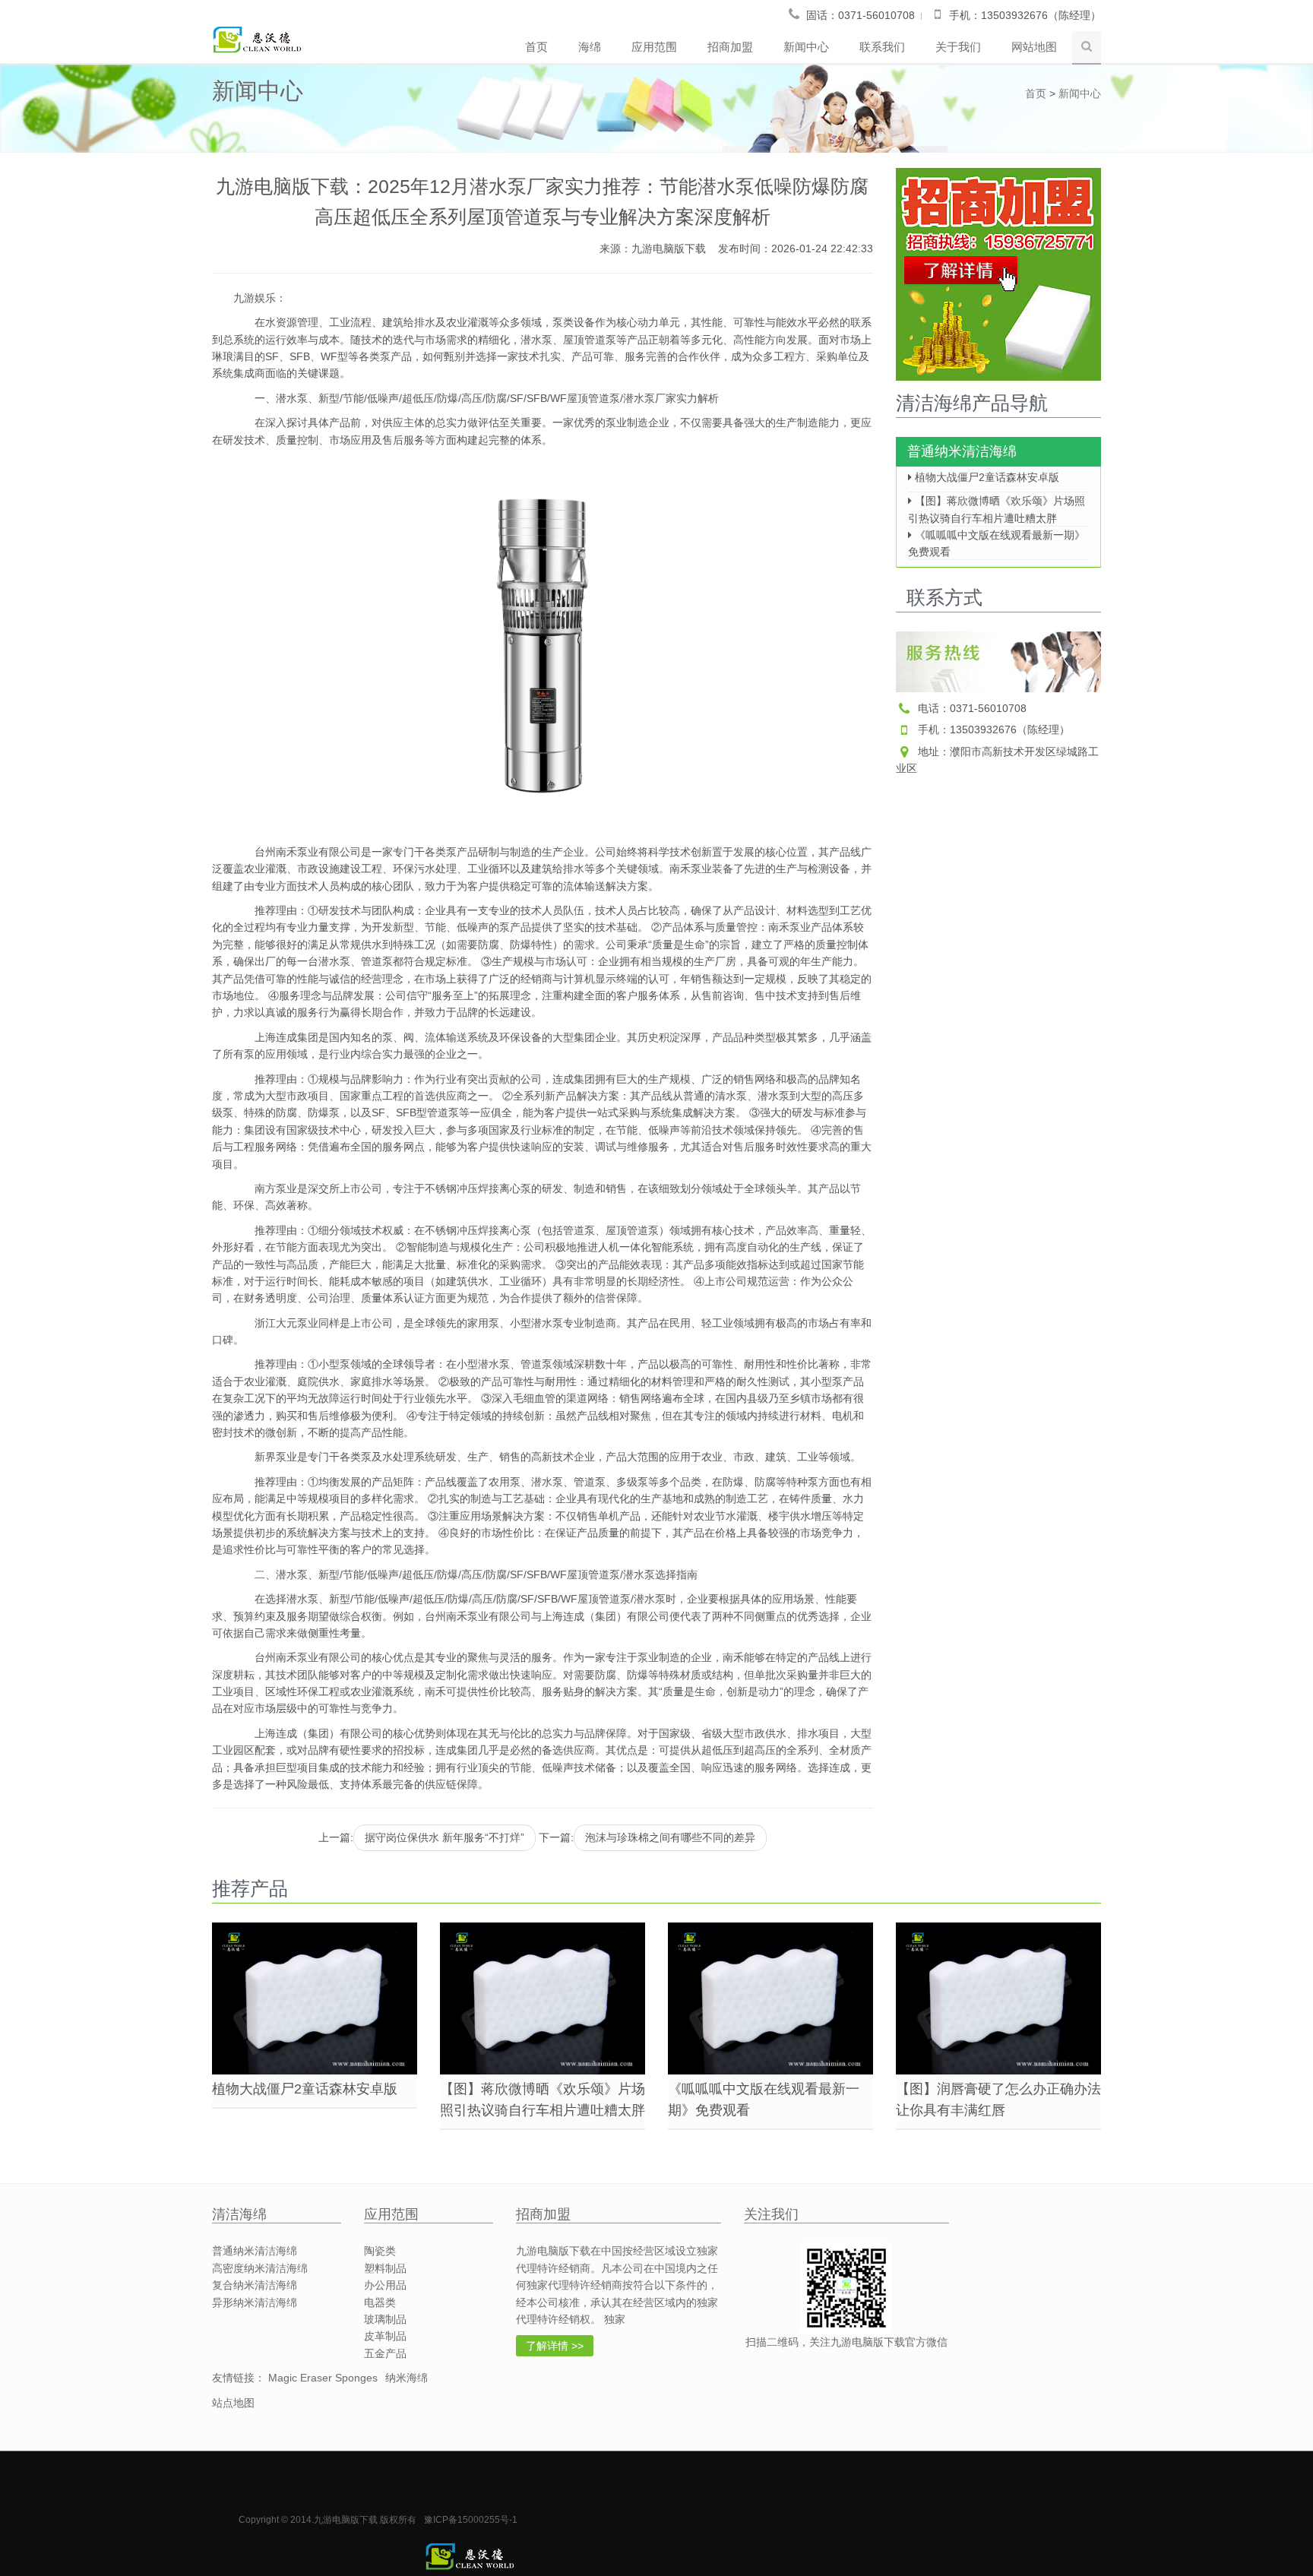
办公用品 (385, 2285)
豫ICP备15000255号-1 (471, 2520)
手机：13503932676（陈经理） (994, 729)
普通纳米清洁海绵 (962, 451)
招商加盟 (730, 47)
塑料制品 (385, 2268)
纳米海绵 (407, 2378)
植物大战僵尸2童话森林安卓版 (986, 477)
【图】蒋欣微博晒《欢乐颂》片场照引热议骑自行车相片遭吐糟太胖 (997, 505)
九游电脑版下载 (669, 248)
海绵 (590, 47)
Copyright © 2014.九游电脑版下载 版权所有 (327, 2520)
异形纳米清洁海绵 (255, 2302)
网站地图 (1034, 47)
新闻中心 (806, 47)
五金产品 (385, 2353)
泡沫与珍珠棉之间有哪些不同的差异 (670, 1837)
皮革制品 (385, 2336)
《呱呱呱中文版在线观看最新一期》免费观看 (997, 539)
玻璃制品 (385, 2319)
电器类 (380, 2302)
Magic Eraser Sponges (323, 2378)
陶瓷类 (380, 2251)
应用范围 (654, 47)
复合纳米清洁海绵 (255, 2285)
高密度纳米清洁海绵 (260, 2268)
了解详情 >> (555, 2346)
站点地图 (233, 2403)
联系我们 (882, 47)
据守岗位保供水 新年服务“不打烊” (445, 1837)
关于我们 (958, 47)
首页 (536, 47)
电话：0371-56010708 (972, 708)
